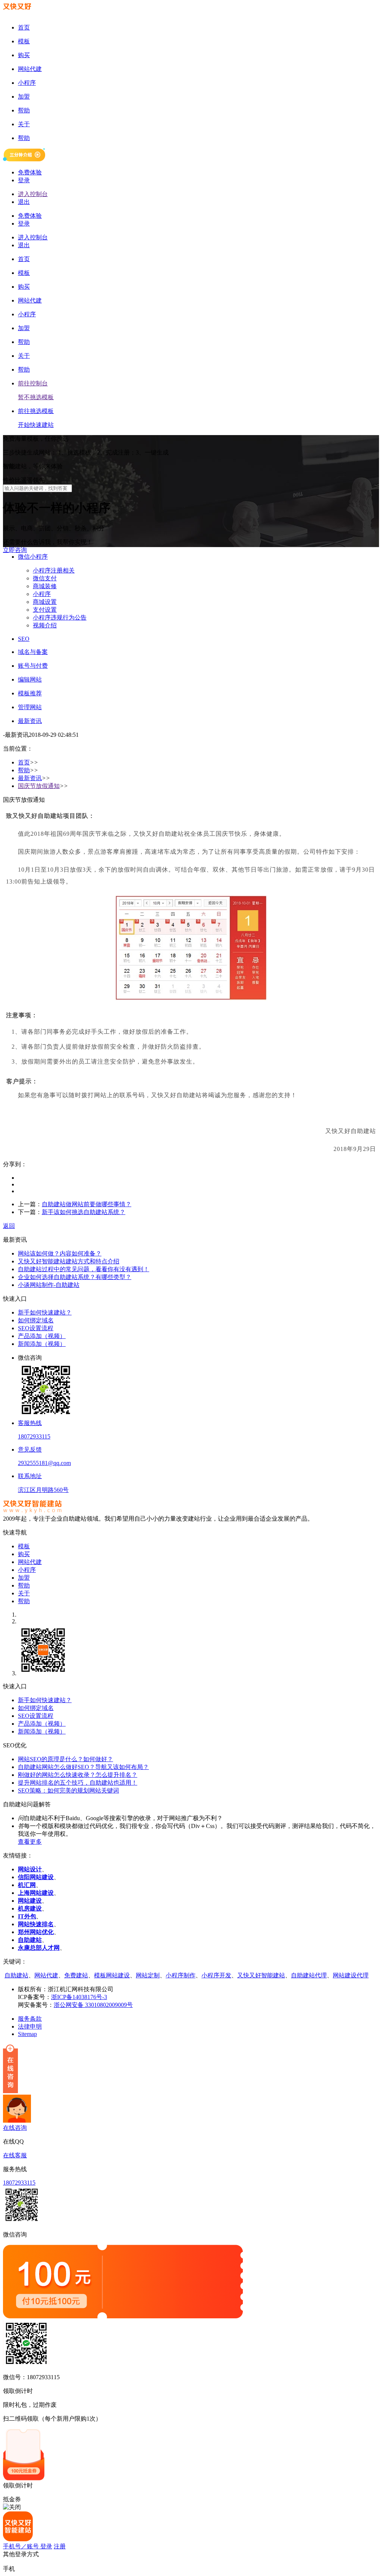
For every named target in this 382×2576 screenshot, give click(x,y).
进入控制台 (33, 194)
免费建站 (76, 1975)
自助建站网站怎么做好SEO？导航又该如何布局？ (83, 1767)
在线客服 (15, 2155)
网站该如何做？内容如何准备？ (60, 1253)
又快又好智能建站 (261, 1975)
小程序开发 (216, 1975)
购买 (24, 1554)
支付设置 (45, 610)
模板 (24, 1546)
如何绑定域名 (36, 1320)
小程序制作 (181, 1975)
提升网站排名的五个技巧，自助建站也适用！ (78, 1783)
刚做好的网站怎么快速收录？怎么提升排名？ (78, 1775)
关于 (24, 1593)
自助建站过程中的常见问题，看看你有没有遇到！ (84, 1269)
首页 (24, 762)
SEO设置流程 (36, 1328)
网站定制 (148, 1975)
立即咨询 (15, 550)
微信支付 (45, 578)
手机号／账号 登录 (28, 2546)
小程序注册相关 (54, 570)
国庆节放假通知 (39, 786)
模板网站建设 (112, 1975)
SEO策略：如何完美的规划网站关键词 (68, 1790)
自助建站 (16, 1975)
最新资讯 (30, 778)
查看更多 (30, 1842)
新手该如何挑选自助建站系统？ (84, 1212)
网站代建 (30, 1562)
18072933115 (19, 2183)
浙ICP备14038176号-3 (79, 1997)
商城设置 (45, 602)
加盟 (24, 1578)
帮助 (24, 770)
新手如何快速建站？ (45, 1312)
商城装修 (45, 586)
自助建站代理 (309, 1975)
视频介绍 (45, 625)
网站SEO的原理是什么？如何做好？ (65, 1759)
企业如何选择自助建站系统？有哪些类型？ (75, 1277)
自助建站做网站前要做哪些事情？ (87, 1204)
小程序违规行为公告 (60, 617)
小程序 (42, 594)
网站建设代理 (351, 1975)
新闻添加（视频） (42, 1344)
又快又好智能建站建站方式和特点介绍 (69, 1261)
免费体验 (30, 172)
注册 (60, 2546)
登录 (24, 180)
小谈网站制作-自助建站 (49, 1285)
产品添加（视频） (42, 1336)
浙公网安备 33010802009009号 (93, 2005)
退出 (24, 202)
